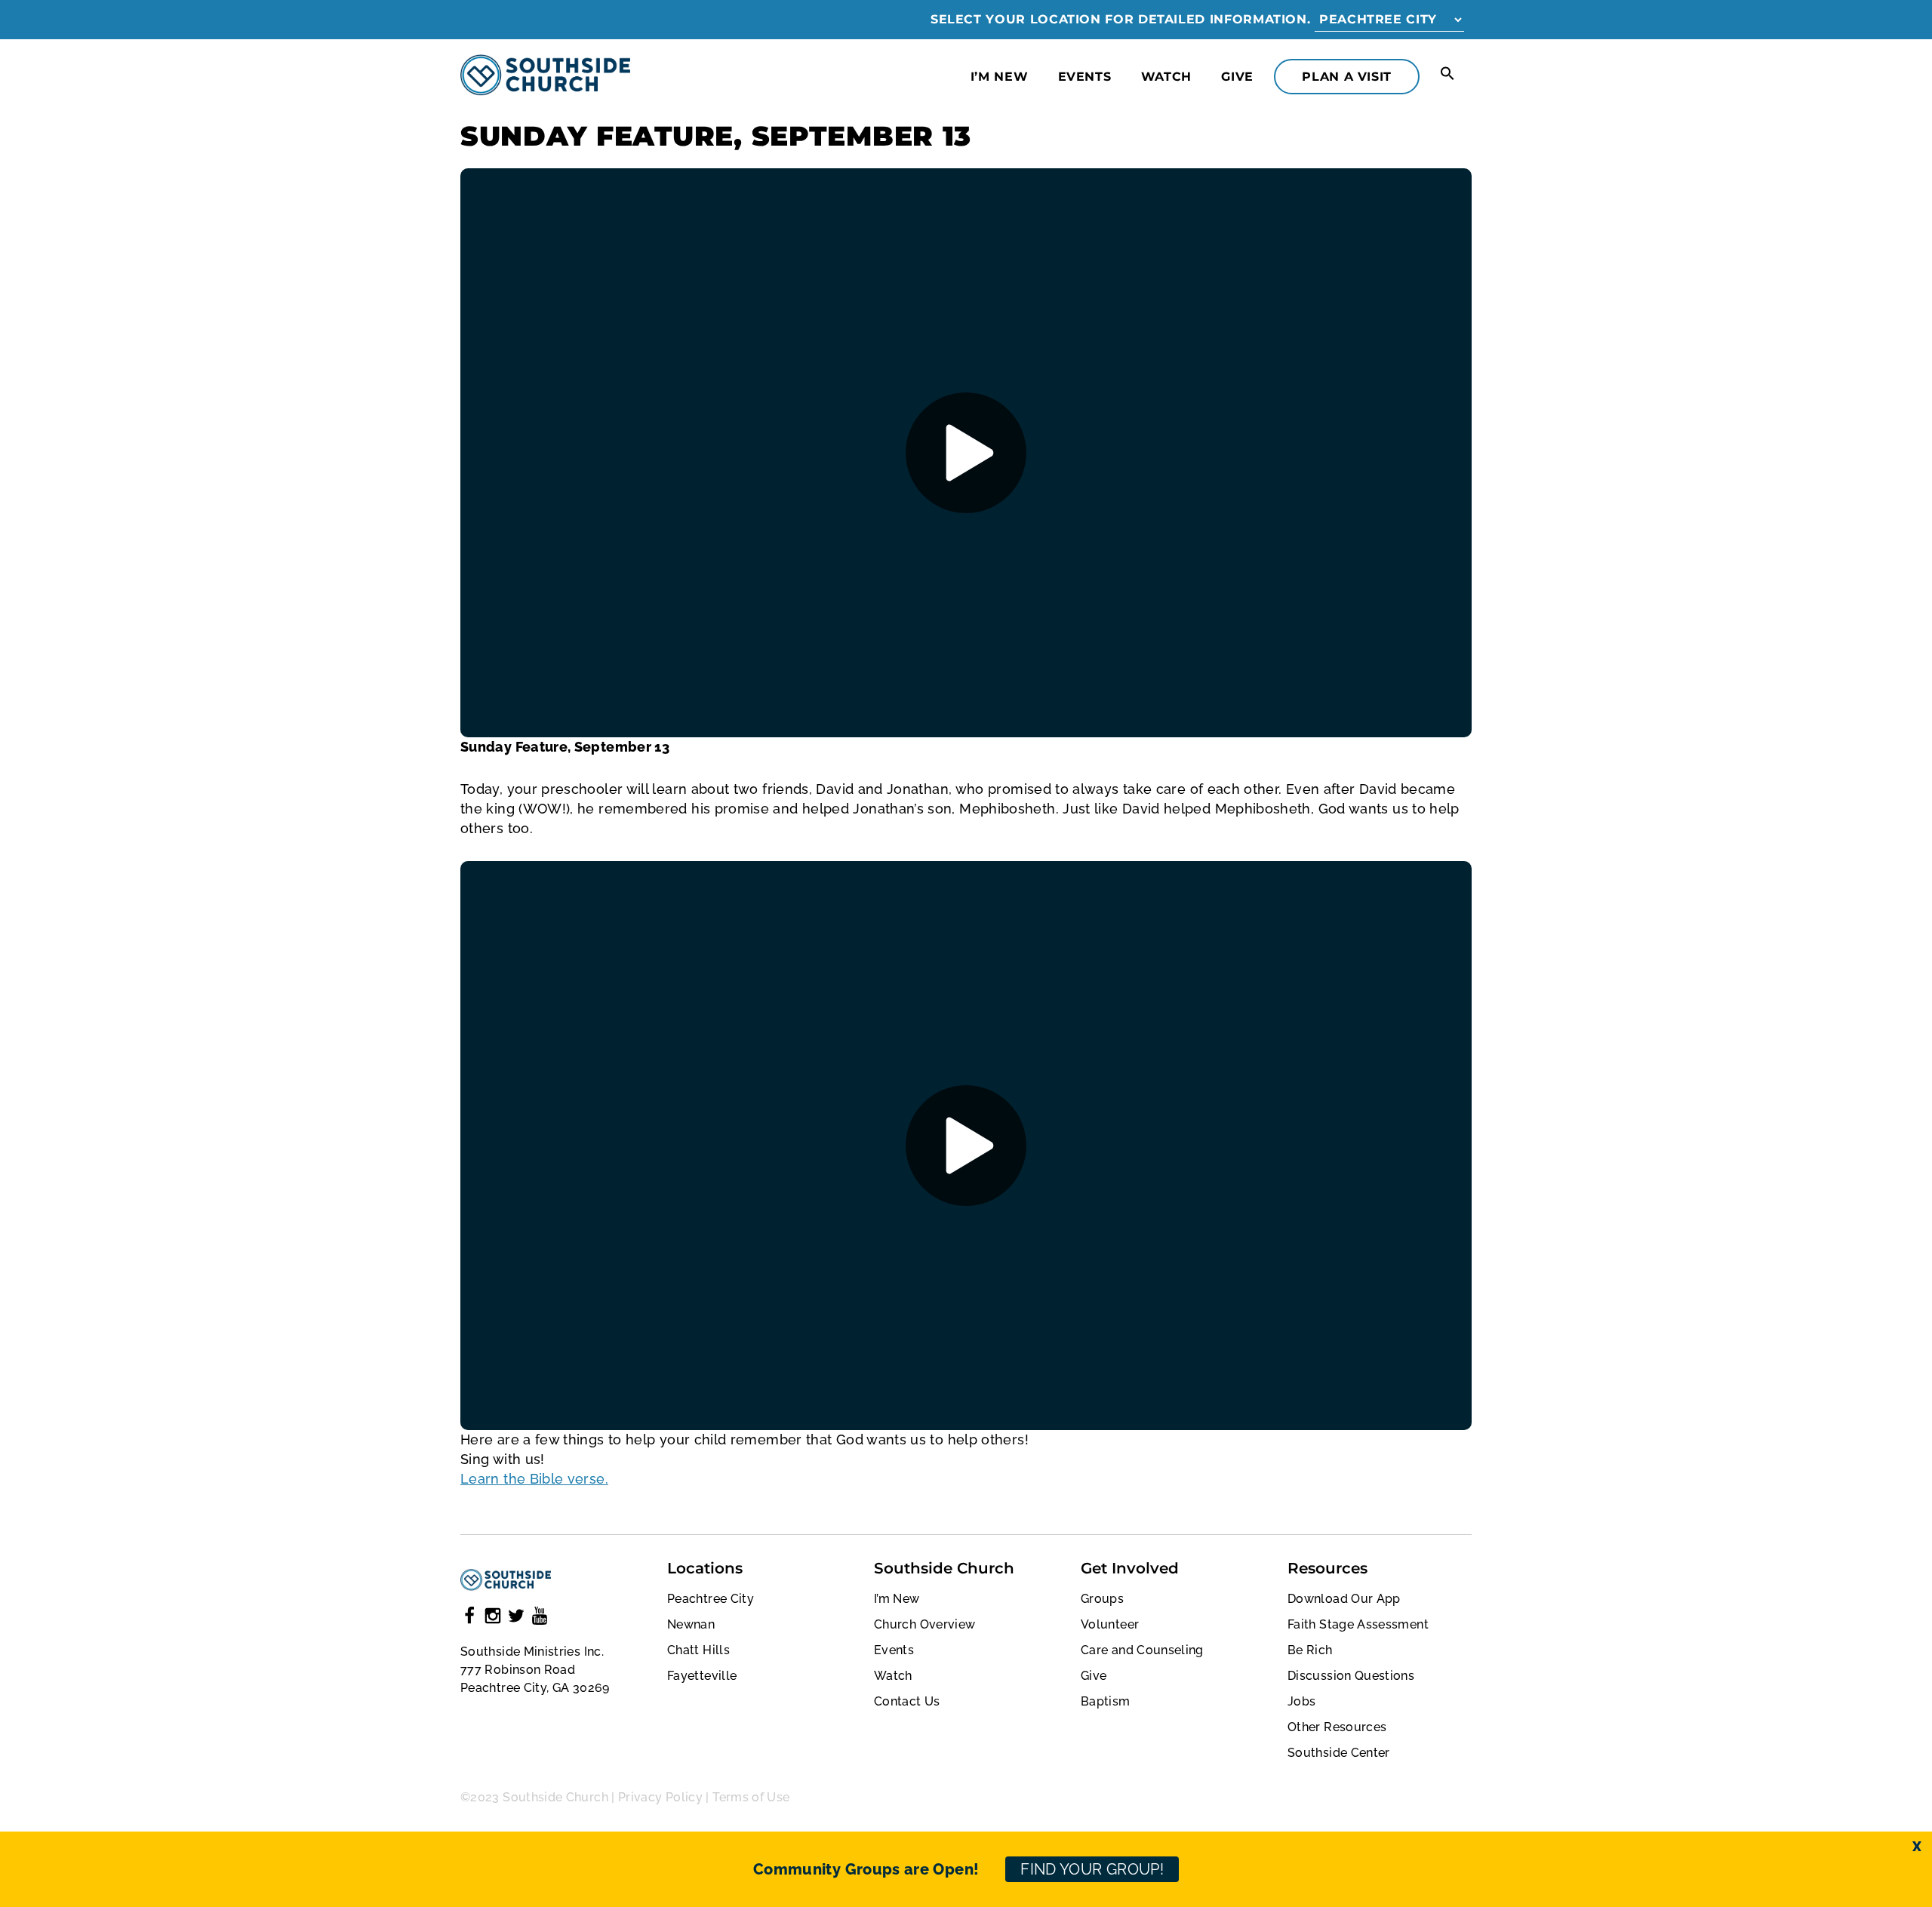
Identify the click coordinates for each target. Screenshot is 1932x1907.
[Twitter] (516, 1618)
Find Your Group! (1092, 1869)
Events (1085, 77)
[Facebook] (469, 1618)
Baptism (1106, 1701)
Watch (1166, 77)
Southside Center (1339, 1753)
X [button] (1917, 1846)
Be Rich (1310, 1650)
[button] (1447, 74)
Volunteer (1110, 1624)
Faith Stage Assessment (1358, 1624)
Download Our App (1344, 1599)
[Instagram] (493, 1618)
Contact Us (907, 1701)
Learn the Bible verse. (534, 1479)
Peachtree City (711, 1599)
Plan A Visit (1347, 77)
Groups (1102, 1599)
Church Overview (924, 1624)
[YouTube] (540, 1618)
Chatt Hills (698, 1650)
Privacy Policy (660, 1797)
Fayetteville (702, 1676)
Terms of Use (751, 1797)
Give (1237, 77)
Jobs (1301, 1701)
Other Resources (1337, 1727)
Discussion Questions (1351, 1676)
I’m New (999, 77)
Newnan (691, 1624)
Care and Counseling (1142, 1650)
